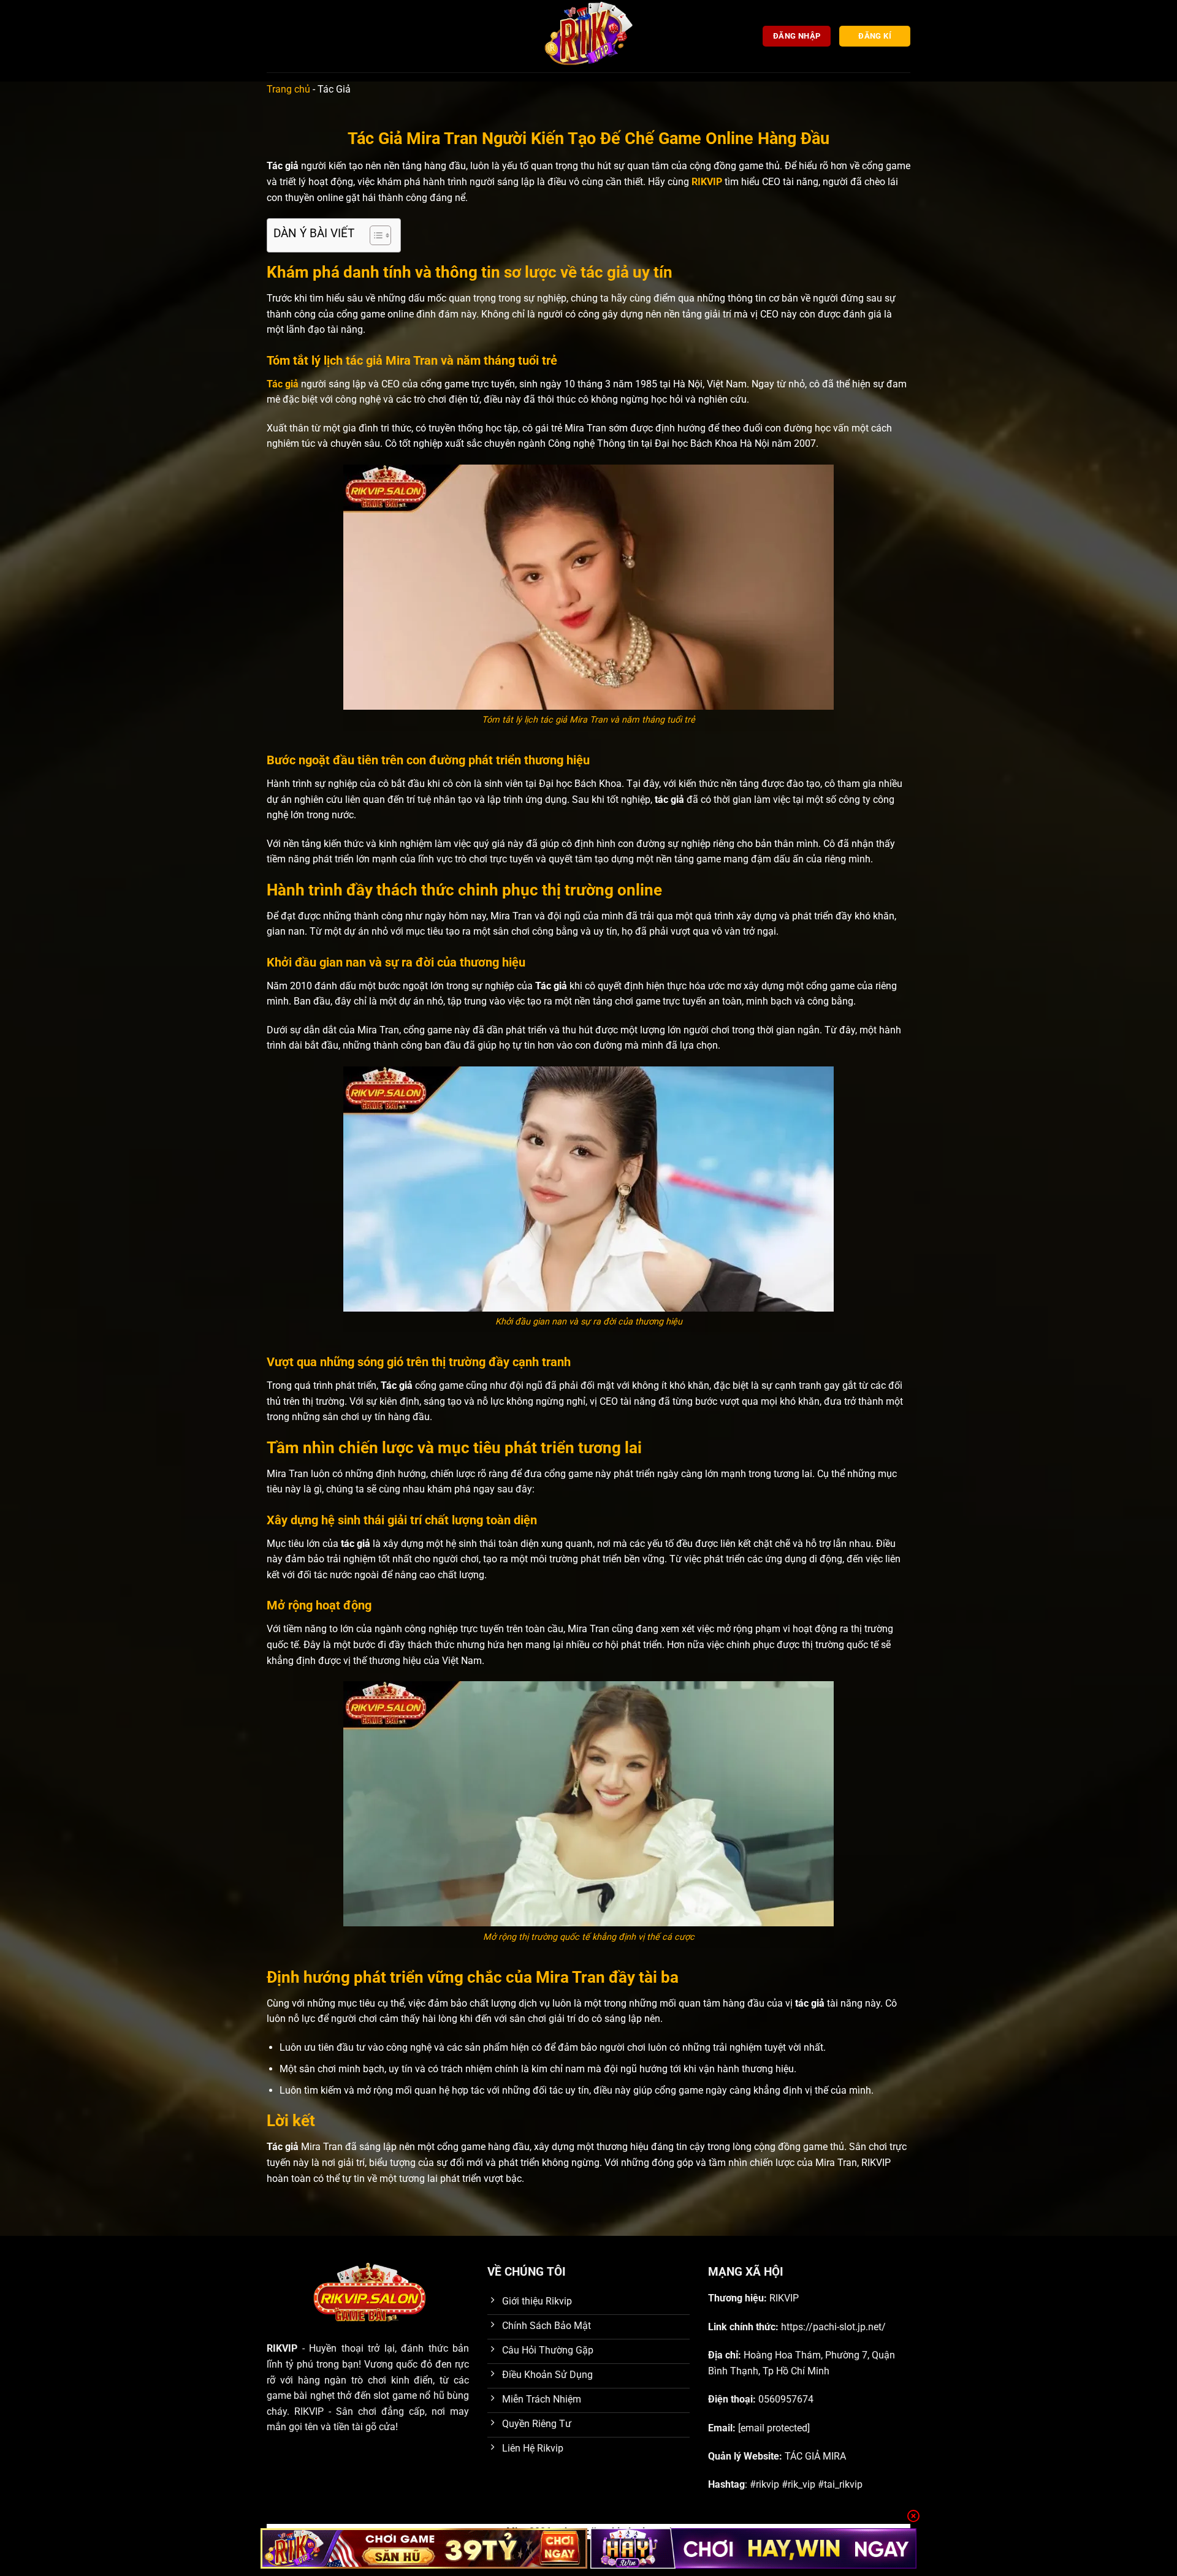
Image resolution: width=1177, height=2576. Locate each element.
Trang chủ (288, 89)
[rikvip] (424, 2548)
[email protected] (774, 2428)
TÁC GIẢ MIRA (815, 2456)
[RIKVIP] (588, 36)
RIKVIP (707, 182)
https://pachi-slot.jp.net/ (833, 2327)
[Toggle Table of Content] (374, 235)
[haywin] (754, 2548)
